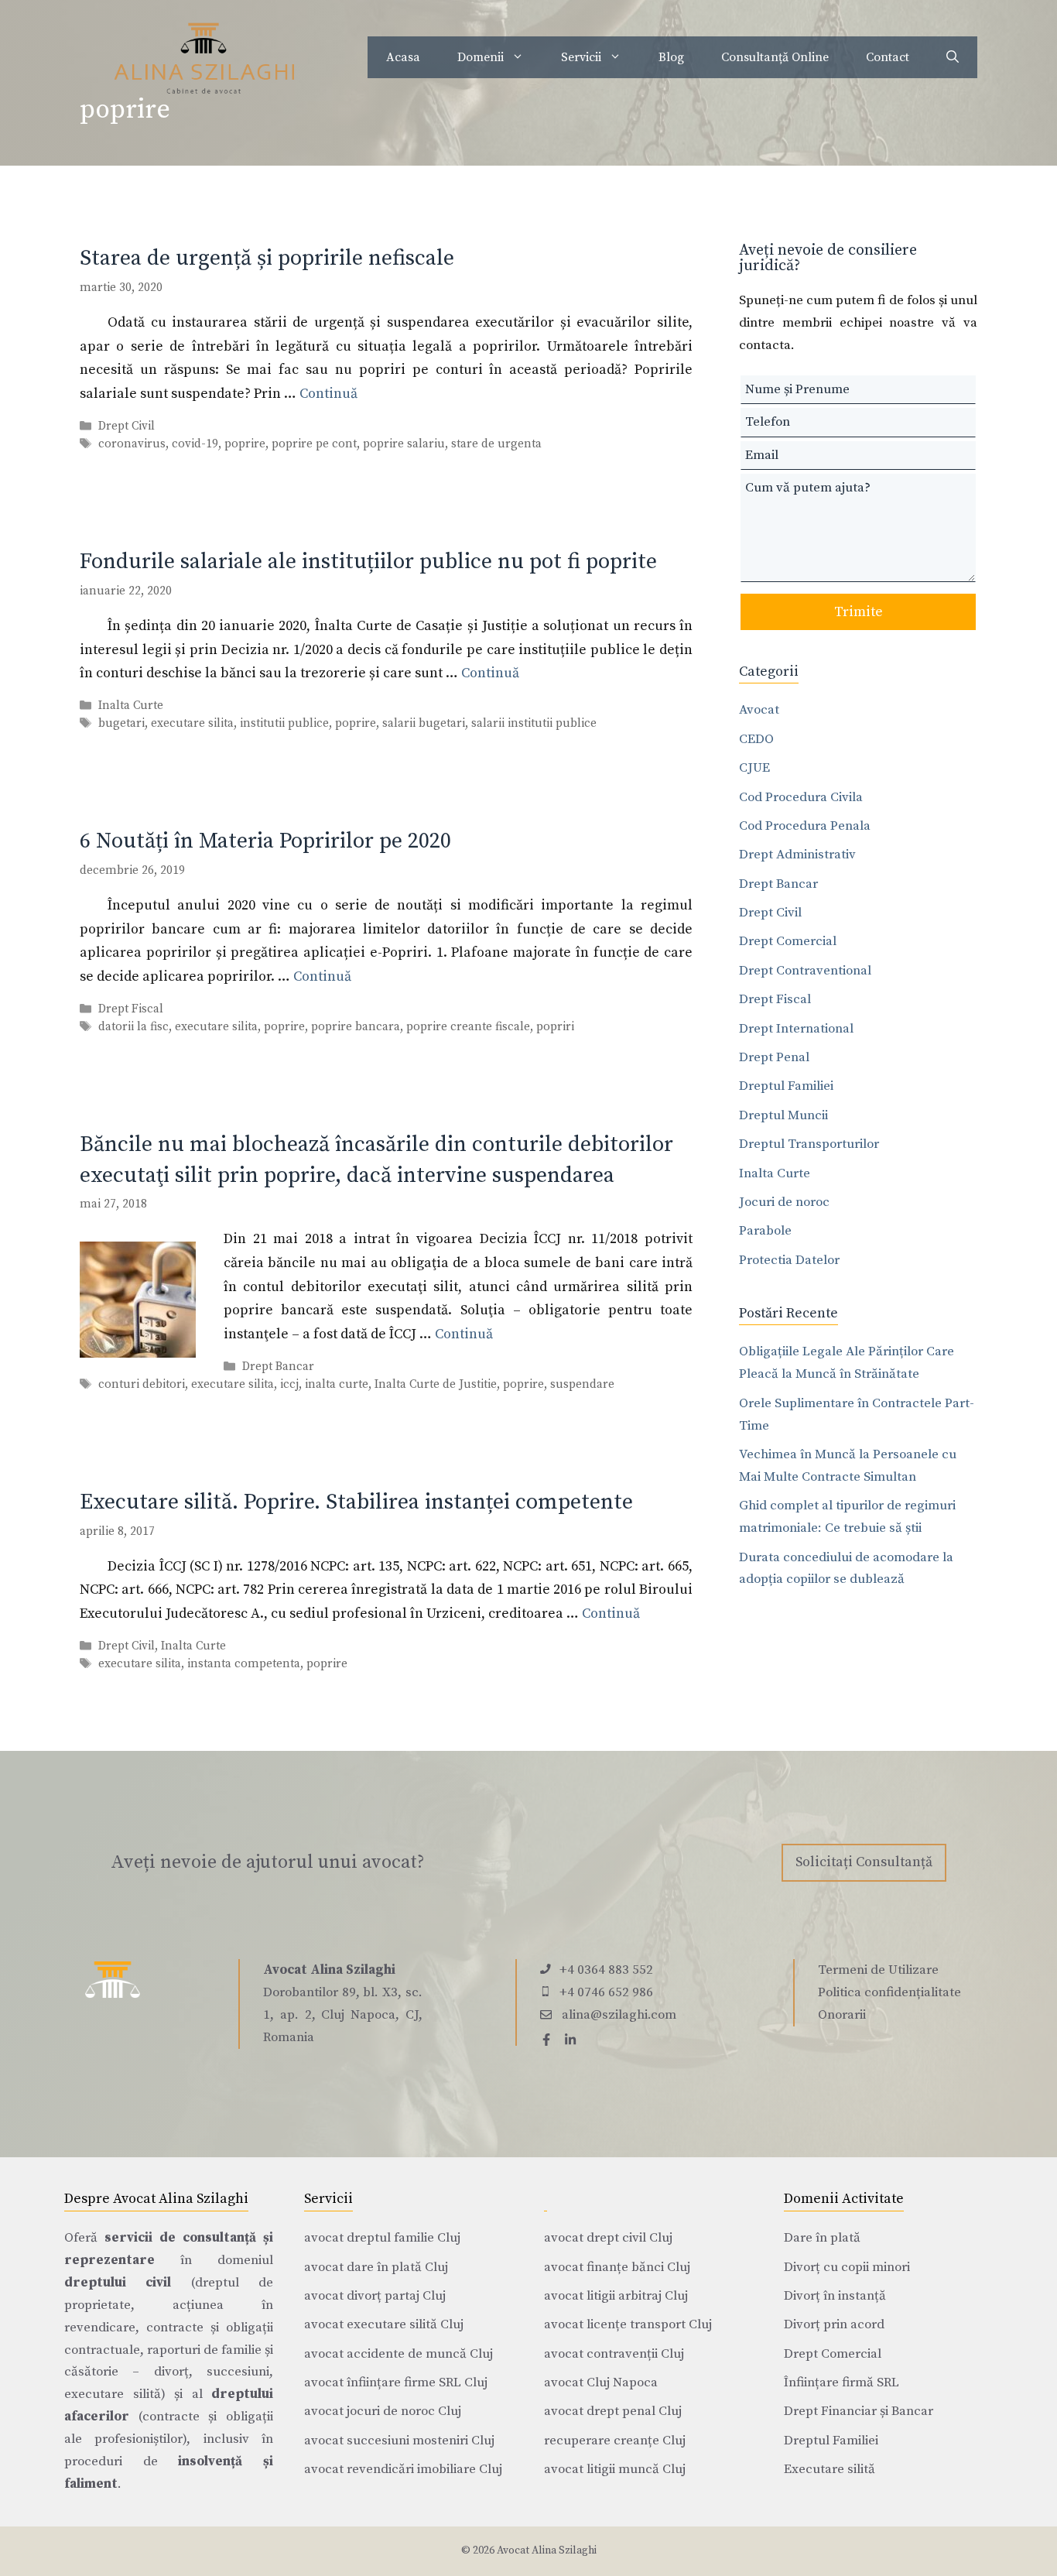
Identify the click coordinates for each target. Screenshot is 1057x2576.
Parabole (765, 1231)
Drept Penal (774, 1057)
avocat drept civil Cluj (608, 2238)
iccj (289, 1384)
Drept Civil (127, 426)
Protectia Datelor (789, 1260)
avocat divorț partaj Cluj (375, 2296)
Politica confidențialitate (889, 1992)
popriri (555, 1027)
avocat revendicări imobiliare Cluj (403, 2469)
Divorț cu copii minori (847, 2267)
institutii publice (284, 724)
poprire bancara (356, 1027)
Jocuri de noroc (784, 1202)
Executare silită (830, 2469)
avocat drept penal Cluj (613, 2411)
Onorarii (842, 2015)
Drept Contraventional (805, 971)
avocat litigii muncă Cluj (615, 2469)
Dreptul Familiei (786, 1086)
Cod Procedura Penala (805, 826)
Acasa (403, 57)
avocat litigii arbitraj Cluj (616, 2296)
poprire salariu (404, 444)
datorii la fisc (133, 1027)
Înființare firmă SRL (841, 2382)
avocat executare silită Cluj (384, 2324)
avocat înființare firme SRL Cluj (396, 2382)
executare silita (192, 724)
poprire (245, 444)
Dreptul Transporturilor (809, 1144)
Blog (671, 57)
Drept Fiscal (131, 1009)
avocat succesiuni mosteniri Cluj (399, 2441)
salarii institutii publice (534, 724)
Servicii (581, 57)
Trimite (859, 612)
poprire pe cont (314, 444)
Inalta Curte (131, 706)
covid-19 (195, 444)
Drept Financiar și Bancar (859, 2411)
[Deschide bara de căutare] (953, 57)
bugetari (121, 724)
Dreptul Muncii (783, 1115)
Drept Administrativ (797, 855)
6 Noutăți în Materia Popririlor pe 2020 (265, 841)
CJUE (754, 768)
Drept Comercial (788, 941)
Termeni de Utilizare (878, 1970)
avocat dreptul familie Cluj (382, 2238)
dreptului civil (118, 2283)
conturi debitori (142, 1384)
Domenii (481, 57)
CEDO (756, 739)
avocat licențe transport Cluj (628, 2324)
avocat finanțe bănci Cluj (617, 2267)
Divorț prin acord (834, 2324)
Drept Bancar (278, 1367)
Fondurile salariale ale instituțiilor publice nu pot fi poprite (368, 562)
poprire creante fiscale (468, 1027)
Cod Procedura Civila (801, 797)
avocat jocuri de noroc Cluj (383, 2411)
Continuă (328, 394)
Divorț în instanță (835, 2296)
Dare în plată (822, 2238)
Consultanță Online (775, 57)
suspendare (582, 1384)
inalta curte (337, 1384)
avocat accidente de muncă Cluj (399, 2354)
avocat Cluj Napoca (601, 2382)
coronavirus (132, 444)
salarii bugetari (424, 724)
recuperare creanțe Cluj (615, 2441)
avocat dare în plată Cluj (376, 2267)
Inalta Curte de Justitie (436, 1384)
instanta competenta (244, 1664)
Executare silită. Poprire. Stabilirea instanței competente (356, 1502)
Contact (888, 57)
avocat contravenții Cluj (614, 2354)
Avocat (759, 710)
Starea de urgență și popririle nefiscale (267, 258)
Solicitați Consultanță (864, 1862)
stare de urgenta (496, 444)
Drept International (796, 1029)
